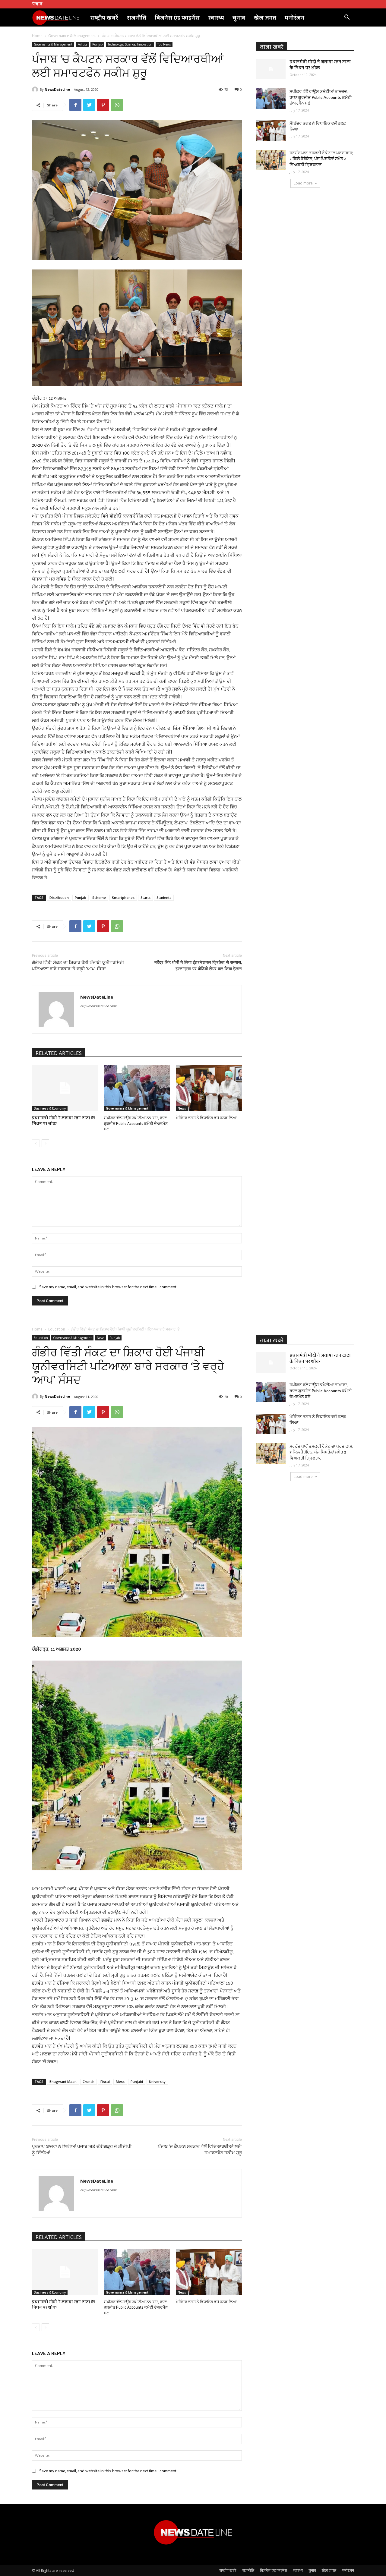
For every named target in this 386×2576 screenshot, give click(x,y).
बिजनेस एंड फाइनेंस (177, 17)
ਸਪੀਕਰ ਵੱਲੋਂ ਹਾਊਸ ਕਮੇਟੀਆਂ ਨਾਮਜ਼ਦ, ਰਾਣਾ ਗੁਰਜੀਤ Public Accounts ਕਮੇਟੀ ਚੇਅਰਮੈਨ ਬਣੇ (136, 1123)
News (182, 1108)
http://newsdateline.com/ (98, 1006)
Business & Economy (50, 1108)
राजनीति (136, 17)
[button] (347, 18)
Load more (303, 183)
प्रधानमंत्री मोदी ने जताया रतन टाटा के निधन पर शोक (63, 1120)
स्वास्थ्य (216, 17)
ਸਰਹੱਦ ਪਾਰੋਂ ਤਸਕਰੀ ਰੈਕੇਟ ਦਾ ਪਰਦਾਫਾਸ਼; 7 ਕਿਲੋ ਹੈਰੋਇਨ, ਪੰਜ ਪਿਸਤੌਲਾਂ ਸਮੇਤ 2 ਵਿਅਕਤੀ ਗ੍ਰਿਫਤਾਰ (321, 159)
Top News (164, 44)
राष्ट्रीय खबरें (104, 17)
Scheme (99, 898)
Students (164, 898)
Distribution (59, 898)
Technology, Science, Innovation (130, 44)
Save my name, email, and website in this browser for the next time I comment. (108, 1287)
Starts (146, 898)
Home (37, 36)
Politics (82, 44)
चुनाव (239, 17)
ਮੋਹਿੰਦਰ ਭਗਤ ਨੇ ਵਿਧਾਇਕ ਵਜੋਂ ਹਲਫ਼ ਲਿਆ (206, 1118)
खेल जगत (265, 17)
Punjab (97, 44)
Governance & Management (72, 36)
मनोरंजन (294, 17)
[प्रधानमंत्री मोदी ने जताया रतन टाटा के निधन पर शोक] (65, 1088)
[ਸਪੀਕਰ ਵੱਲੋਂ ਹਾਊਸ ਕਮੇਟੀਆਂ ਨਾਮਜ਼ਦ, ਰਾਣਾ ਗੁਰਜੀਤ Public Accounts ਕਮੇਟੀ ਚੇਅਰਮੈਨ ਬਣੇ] (137, 1088)
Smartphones (123, 898)
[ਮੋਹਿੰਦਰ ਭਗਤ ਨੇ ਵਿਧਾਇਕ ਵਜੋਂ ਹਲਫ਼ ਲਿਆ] (209, 1088)
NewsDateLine (57, 89)
